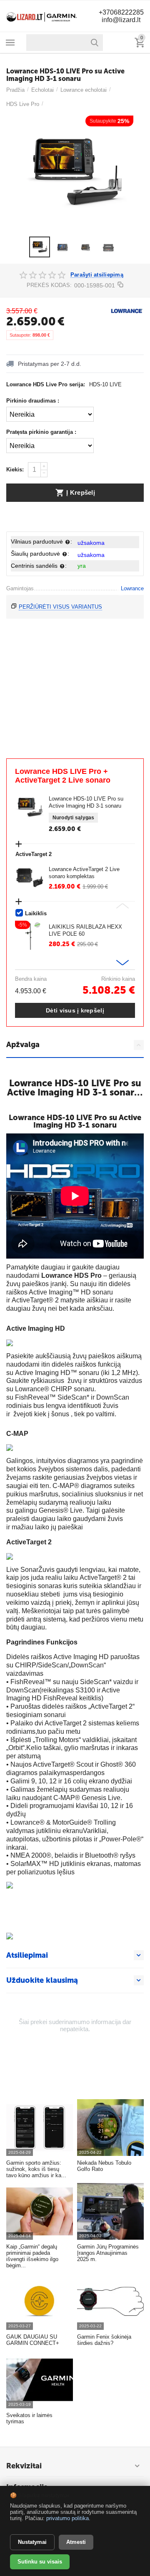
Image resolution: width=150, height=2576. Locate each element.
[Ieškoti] (95, 43)
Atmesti (76, 2542)
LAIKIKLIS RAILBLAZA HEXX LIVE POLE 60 (85, 930)
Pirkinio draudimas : (33, 401)
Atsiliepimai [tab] (27, 1955)
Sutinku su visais (40, 2562)
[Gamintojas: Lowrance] (127, 311)
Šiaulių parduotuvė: (40, 554)
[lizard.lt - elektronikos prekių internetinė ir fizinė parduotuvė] (42, 16)
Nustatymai (32, 2542)
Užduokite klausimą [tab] (42, 1980)
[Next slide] (122, 963)
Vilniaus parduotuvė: (41, 541)
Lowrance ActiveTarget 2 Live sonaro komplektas (84, 873)
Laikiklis (36, 913)
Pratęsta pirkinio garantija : (41, 432)
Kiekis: (15, 470)
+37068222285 (121, 12)
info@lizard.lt (121, 20)
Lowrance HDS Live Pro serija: (46, 384)
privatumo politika (67, 2518)
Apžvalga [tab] (23, 1045)
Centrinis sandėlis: (39, 566)
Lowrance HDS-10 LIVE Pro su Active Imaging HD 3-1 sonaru (86, 802)
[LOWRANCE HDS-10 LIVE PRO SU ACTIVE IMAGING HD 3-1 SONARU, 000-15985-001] (75, 172)
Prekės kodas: (49, 285)
